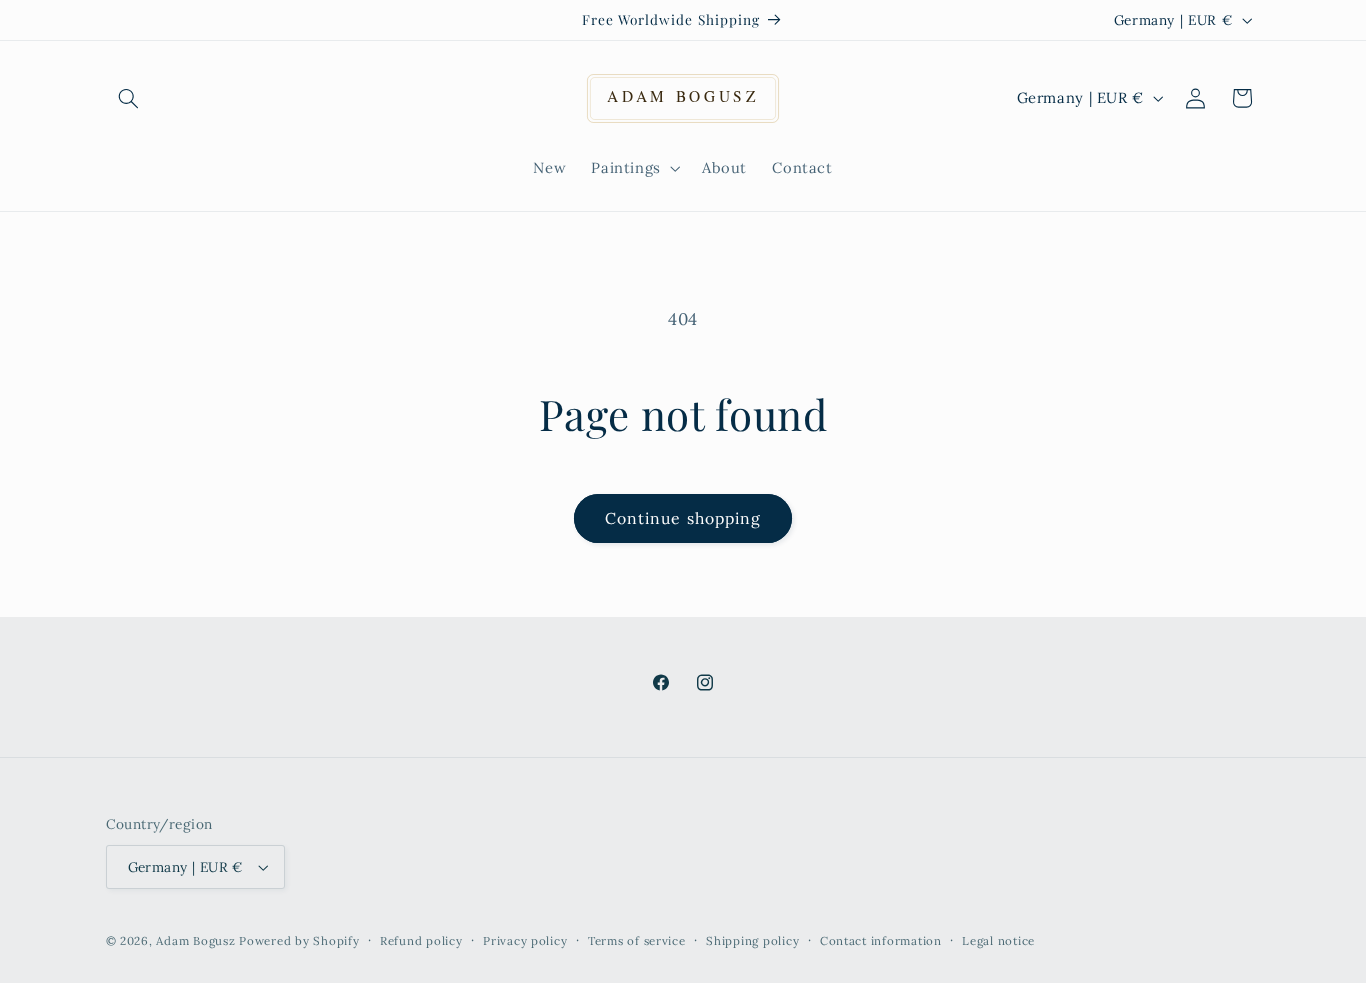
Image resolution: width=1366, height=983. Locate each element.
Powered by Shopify (299, 940)
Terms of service (637, 940)
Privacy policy (525, 940)
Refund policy (421, 940)
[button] (129, 98)
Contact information (881, 940)
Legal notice (998, 940)
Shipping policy (752, 940)
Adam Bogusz (195, 940)
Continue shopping (683, 518)
